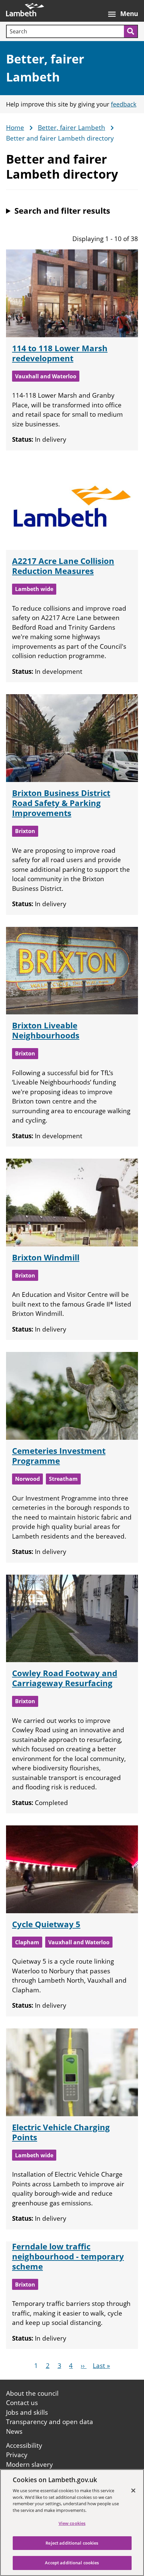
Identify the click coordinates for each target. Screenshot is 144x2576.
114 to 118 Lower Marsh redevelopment (60, 353)
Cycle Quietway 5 (46, 1924)
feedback (124, 104)
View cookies (72, 2523)
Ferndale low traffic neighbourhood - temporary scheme (68, 2256)
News (14, 2431)
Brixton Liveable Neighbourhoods (46, 1030)
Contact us (22, 2403)
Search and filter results (62, 211)
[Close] (133, 2491)
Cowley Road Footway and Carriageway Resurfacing (65, 1678)
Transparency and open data (50, 2422)
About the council (32, 2393)
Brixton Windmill (46, 1257)
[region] (72, 2523)
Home (15, 128)
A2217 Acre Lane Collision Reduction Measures (63, 566)
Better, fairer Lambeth (71, 128)
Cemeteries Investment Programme (59, 1456)
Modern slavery (29, 2464)
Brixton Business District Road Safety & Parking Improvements (61, 803)
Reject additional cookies (72, 2543)
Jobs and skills (27, 2412)
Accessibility (24, 2445)
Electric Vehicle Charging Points (61, 2132)
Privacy (17, 2455)
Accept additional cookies (72, 2563)
